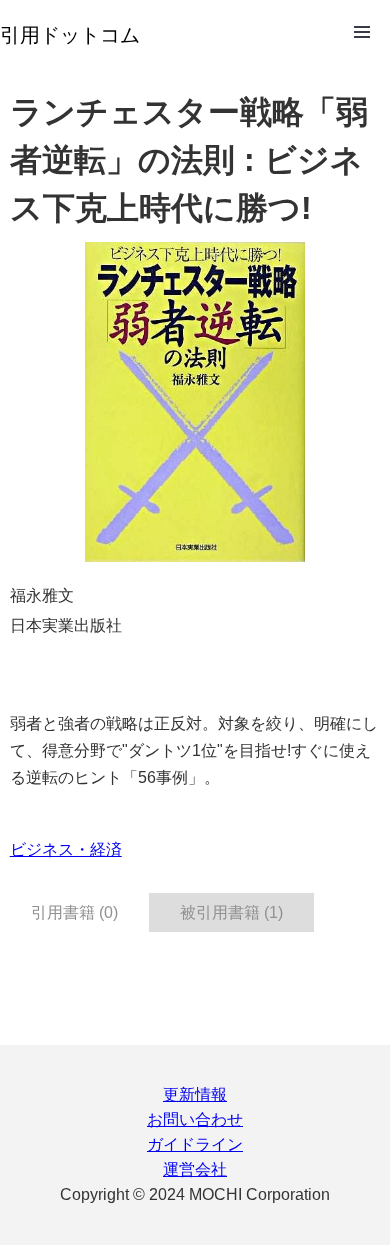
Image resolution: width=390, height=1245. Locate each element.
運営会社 (195, 1169)
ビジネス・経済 (66, 849)
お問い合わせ (195, 1119)
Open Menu (362, 32)
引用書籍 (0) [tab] (74, 912)
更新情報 (195, 1094)
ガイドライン (195, 1144)
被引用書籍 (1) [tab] (231, 912)
